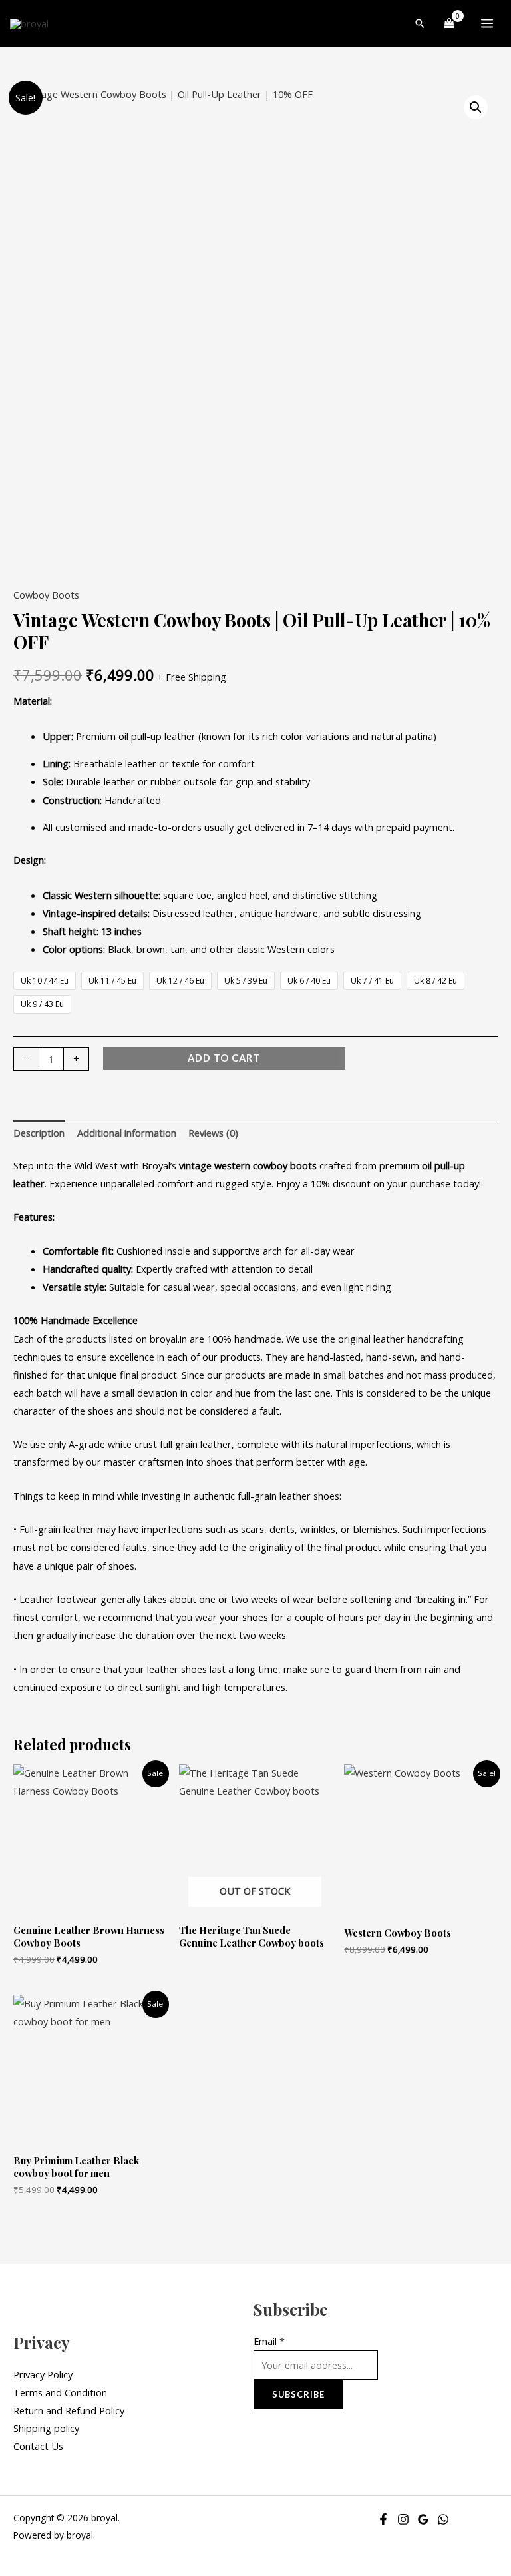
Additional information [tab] (127, 1133)
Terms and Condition (60, 2392)
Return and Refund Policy (69, 2410)
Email (269, 2341)
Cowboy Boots (46, 595)
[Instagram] (403, 2519)
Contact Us (38, 2446)
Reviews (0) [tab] (213, 1133)
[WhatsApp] (443, 2519)
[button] (420, 23)
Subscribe (298, 2394)
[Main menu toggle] (487, 23)
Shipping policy (46, 2428)
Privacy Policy (43, 2374)
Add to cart (224, 1058)
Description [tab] (39, 1133)
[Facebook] (383, 2519)
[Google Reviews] (423, 2519)
